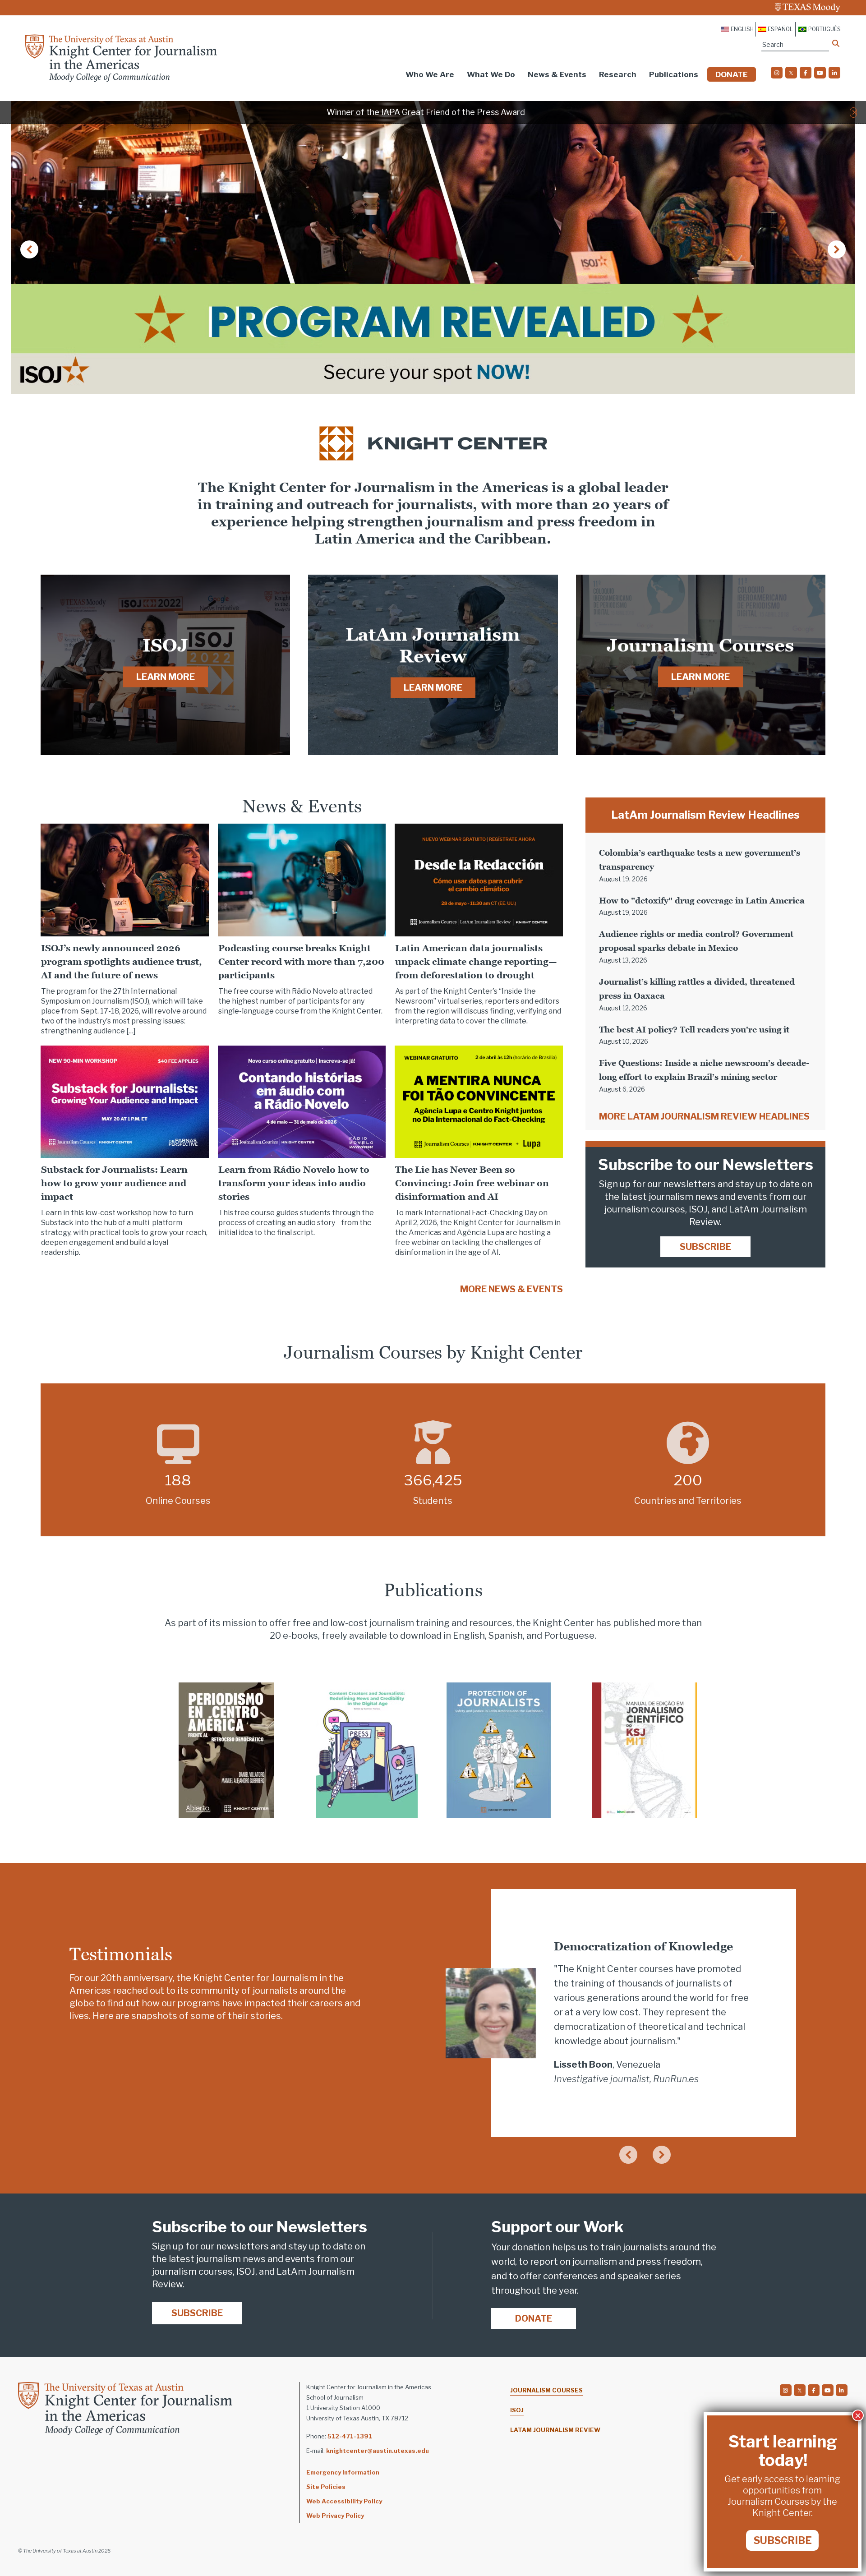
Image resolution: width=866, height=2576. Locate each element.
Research (618, 74)
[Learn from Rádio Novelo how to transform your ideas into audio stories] (302, 1101)
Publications (674, 74)
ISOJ (517, 2410)
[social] (777, 73)
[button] (854, 112)
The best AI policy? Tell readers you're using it (694, 1030)
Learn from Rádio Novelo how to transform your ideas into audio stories (294, 1183)
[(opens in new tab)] (226, 1750)
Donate (732, 74)
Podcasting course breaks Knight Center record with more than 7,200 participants (301, 962)
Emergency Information (343, 2472)
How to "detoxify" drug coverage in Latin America (702, 901)
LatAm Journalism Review (555, 2430)
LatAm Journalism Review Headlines (705, 815)
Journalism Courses (546, 2390)
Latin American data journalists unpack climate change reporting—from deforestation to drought (476, 962)
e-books (300, 1636)
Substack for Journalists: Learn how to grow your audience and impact (114, 1183)
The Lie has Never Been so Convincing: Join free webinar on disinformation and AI (472, 1183)
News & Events (557, 74)
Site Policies (326, 2487)
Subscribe (705, 1247)
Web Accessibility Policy (344, 2501)
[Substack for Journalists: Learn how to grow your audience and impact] (125, 1101)
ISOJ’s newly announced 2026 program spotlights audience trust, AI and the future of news (122, 962)
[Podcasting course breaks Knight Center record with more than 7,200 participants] (302, 879)
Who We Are (430, 74)
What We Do (491, 74)
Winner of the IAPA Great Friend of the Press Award (426, 112)
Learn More (166, 677)
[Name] (836, 43)
